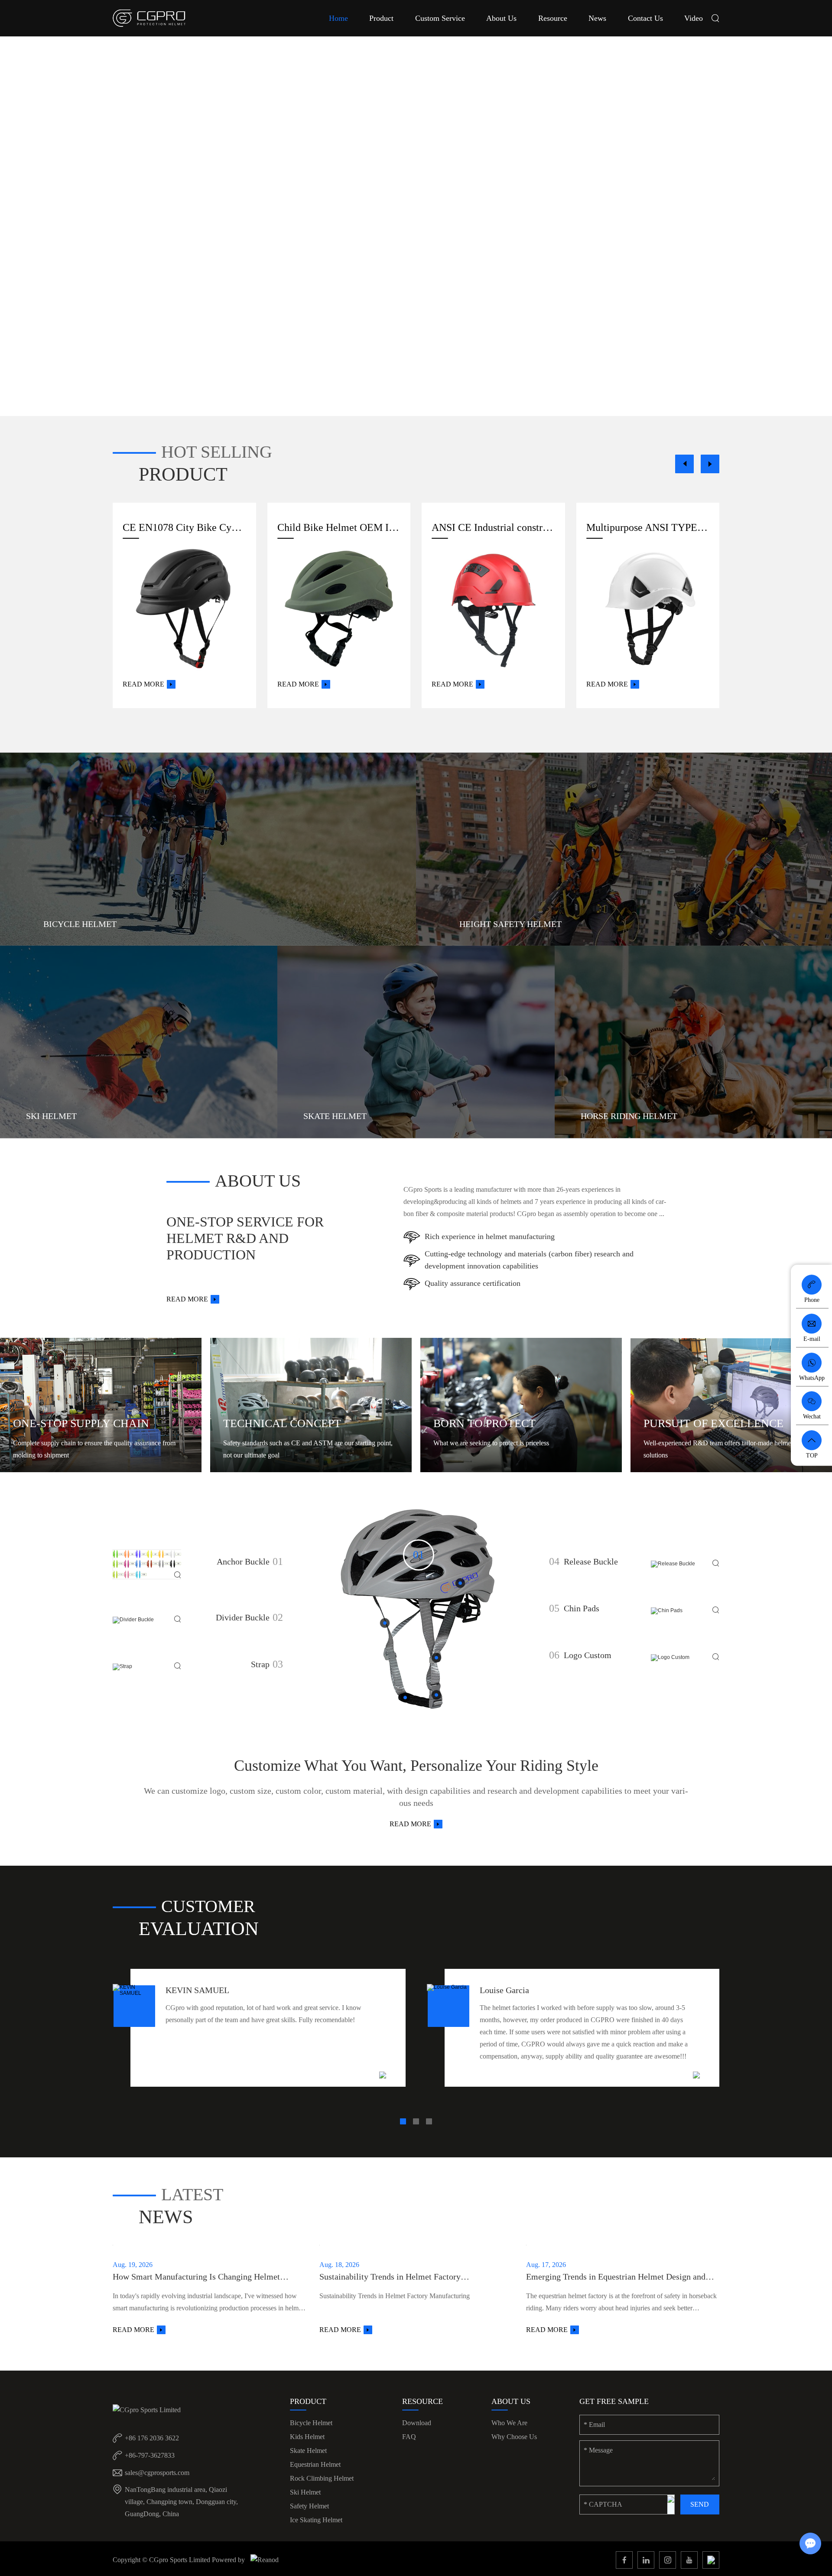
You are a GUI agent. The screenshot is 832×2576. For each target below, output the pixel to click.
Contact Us (645, 18)
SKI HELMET (51, 1116)
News (597, 18)
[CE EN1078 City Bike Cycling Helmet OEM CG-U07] (184, 609)
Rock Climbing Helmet (322, 2478)
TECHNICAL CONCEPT (282, 1423)
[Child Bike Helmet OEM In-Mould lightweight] (339, 609)
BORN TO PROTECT (484, 1423)
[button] (684, 464)
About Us (501, 18)
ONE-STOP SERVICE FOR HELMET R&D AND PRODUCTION (245, 1238)
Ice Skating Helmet (316, 2520)
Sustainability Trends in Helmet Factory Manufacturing (390, 2277)
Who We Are (509, 2423)
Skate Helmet (308, 2451)
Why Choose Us (514, 2437)
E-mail (812, 1339)
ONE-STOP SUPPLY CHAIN (81, 1423)
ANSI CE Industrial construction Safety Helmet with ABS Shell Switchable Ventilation (493, 527)
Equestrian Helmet (315, 2464)
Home (338, 18)
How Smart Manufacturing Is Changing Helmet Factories (196, 2277)
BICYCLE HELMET (80, 924)
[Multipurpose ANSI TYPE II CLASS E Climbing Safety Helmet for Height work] (648, 609)
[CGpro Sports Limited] (149, 18)
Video (694, 18)
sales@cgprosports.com (157, 2473)
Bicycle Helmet (311, 2423)
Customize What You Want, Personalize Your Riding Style (416, 1766)
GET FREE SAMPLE (614, 2401)
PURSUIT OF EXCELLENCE (713, 1423)
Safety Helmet (309, 2506)
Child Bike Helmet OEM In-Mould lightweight (339, 527)
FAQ (409, 2437)
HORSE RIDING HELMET (629, 1116)
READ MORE (410, 1824)
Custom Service (440, 18)
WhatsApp (812, 1378)
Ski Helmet (305, 2492)
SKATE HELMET (335, 1116)
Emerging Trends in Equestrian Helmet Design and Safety (616, 2277)
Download (417, 2423)
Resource (553, 18)
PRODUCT (183, 474)
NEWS (166, 2217)
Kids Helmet (307, 2437)
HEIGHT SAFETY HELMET (510, 924)
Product (381, 18)
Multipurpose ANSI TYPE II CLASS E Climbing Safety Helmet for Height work (648, 527)
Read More (143, 684)
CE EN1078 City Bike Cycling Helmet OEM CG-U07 (184, 527)
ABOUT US (258, 1181)
